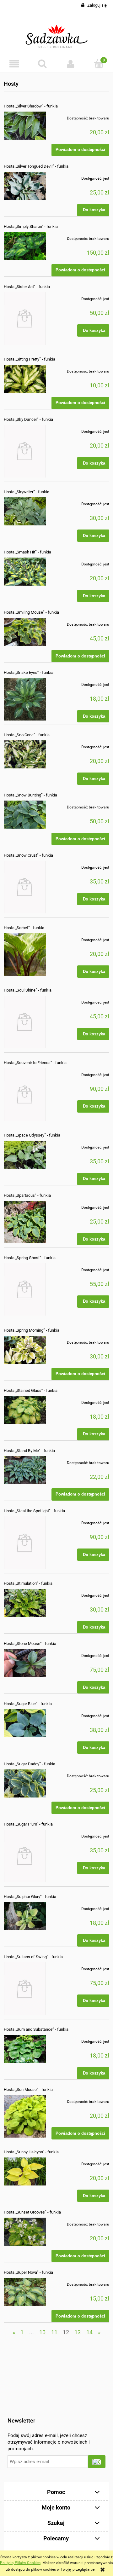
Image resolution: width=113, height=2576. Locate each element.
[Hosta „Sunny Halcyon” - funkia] (25, 2171)
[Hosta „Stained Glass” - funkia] (25, 1410)
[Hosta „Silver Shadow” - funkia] (25, 126)
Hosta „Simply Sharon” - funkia (31, 226)
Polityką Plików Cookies (20, 2563)
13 (78, 2332)
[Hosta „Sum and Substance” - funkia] (25, 2049)
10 (42, 2332)
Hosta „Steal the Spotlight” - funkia (34, 1511)
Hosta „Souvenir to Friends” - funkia (35, 1063)
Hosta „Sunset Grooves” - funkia (32, 2212)
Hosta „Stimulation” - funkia (28, 1583)
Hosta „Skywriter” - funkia (27, 492)
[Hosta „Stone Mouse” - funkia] (25, 1663)
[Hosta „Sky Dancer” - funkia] (25, 451)
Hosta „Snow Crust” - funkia (28, 855)
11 (54, 2332)
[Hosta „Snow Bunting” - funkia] (25, 815)
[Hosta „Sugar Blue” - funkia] (25, 1723)
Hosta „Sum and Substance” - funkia (36, 2029)
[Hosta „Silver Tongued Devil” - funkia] (25, 186)
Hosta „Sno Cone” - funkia (27, 735)
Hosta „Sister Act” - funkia (27, 287)
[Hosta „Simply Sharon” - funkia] (25, 246)
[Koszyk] (99, 64)
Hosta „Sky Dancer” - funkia (28, 419)
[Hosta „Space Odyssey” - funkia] (25, 1155)
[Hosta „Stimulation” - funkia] (25, 1603)
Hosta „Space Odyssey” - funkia (32, 1135)
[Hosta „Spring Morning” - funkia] (25, 1350)
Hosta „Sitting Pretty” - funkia (30, 359)
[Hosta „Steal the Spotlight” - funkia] (25, 1543)
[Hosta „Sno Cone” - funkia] (25, 754)
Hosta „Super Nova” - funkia (28, 2272)
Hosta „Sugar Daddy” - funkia (30, 1764)
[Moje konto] (71, 64)
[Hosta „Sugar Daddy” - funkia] (25, 1783)
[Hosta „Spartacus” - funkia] (25, 1222)
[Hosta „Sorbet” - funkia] (25, 954)
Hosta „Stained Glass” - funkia (31, 1390)
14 (89, 2332)
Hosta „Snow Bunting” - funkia (30, 795)
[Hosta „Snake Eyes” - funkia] (25, 699)
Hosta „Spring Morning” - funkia (32, 1330)
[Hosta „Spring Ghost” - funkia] (25, 1290)
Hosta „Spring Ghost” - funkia (30, 1258)
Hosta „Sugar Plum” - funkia (28, 1824)
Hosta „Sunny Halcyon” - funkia (31, 2152)
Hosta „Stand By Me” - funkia (29, 1451)
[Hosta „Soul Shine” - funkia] (25, 1022)
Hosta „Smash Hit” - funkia (27, 552)
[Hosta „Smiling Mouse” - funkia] (25, 632)
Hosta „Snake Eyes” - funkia (29, 672)
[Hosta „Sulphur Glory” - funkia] (25, 1916)
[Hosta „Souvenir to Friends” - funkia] (25, 1094)
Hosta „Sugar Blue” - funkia (28, 1704)
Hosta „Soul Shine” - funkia (28, 990)
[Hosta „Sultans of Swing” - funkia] (25, 1989)
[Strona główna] (57, 34)
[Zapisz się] (97, 2462)
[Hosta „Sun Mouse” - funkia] (25, 2116)
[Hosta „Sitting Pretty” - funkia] (25, 379)
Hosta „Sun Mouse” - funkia (28, 2090)
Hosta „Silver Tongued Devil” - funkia (36, 166)
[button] (14, 64)
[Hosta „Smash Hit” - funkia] (25, 572)
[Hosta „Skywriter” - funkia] (25, 511)
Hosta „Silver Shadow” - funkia (31, 106)
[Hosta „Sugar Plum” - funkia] (25, 1856)
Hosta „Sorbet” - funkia (24, 928)
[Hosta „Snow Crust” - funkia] (25, 887)
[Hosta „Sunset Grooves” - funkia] (25, 2232)
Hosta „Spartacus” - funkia (27, 1195)
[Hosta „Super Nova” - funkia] (25, 2292)
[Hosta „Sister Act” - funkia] (25, 318)
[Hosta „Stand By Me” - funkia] (25, 1470)
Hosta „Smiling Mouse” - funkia (31, 612)
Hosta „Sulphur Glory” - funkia (30, 1897)
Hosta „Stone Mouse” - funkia (30, 1644)
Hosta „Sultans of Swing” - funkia (33, 1957)
